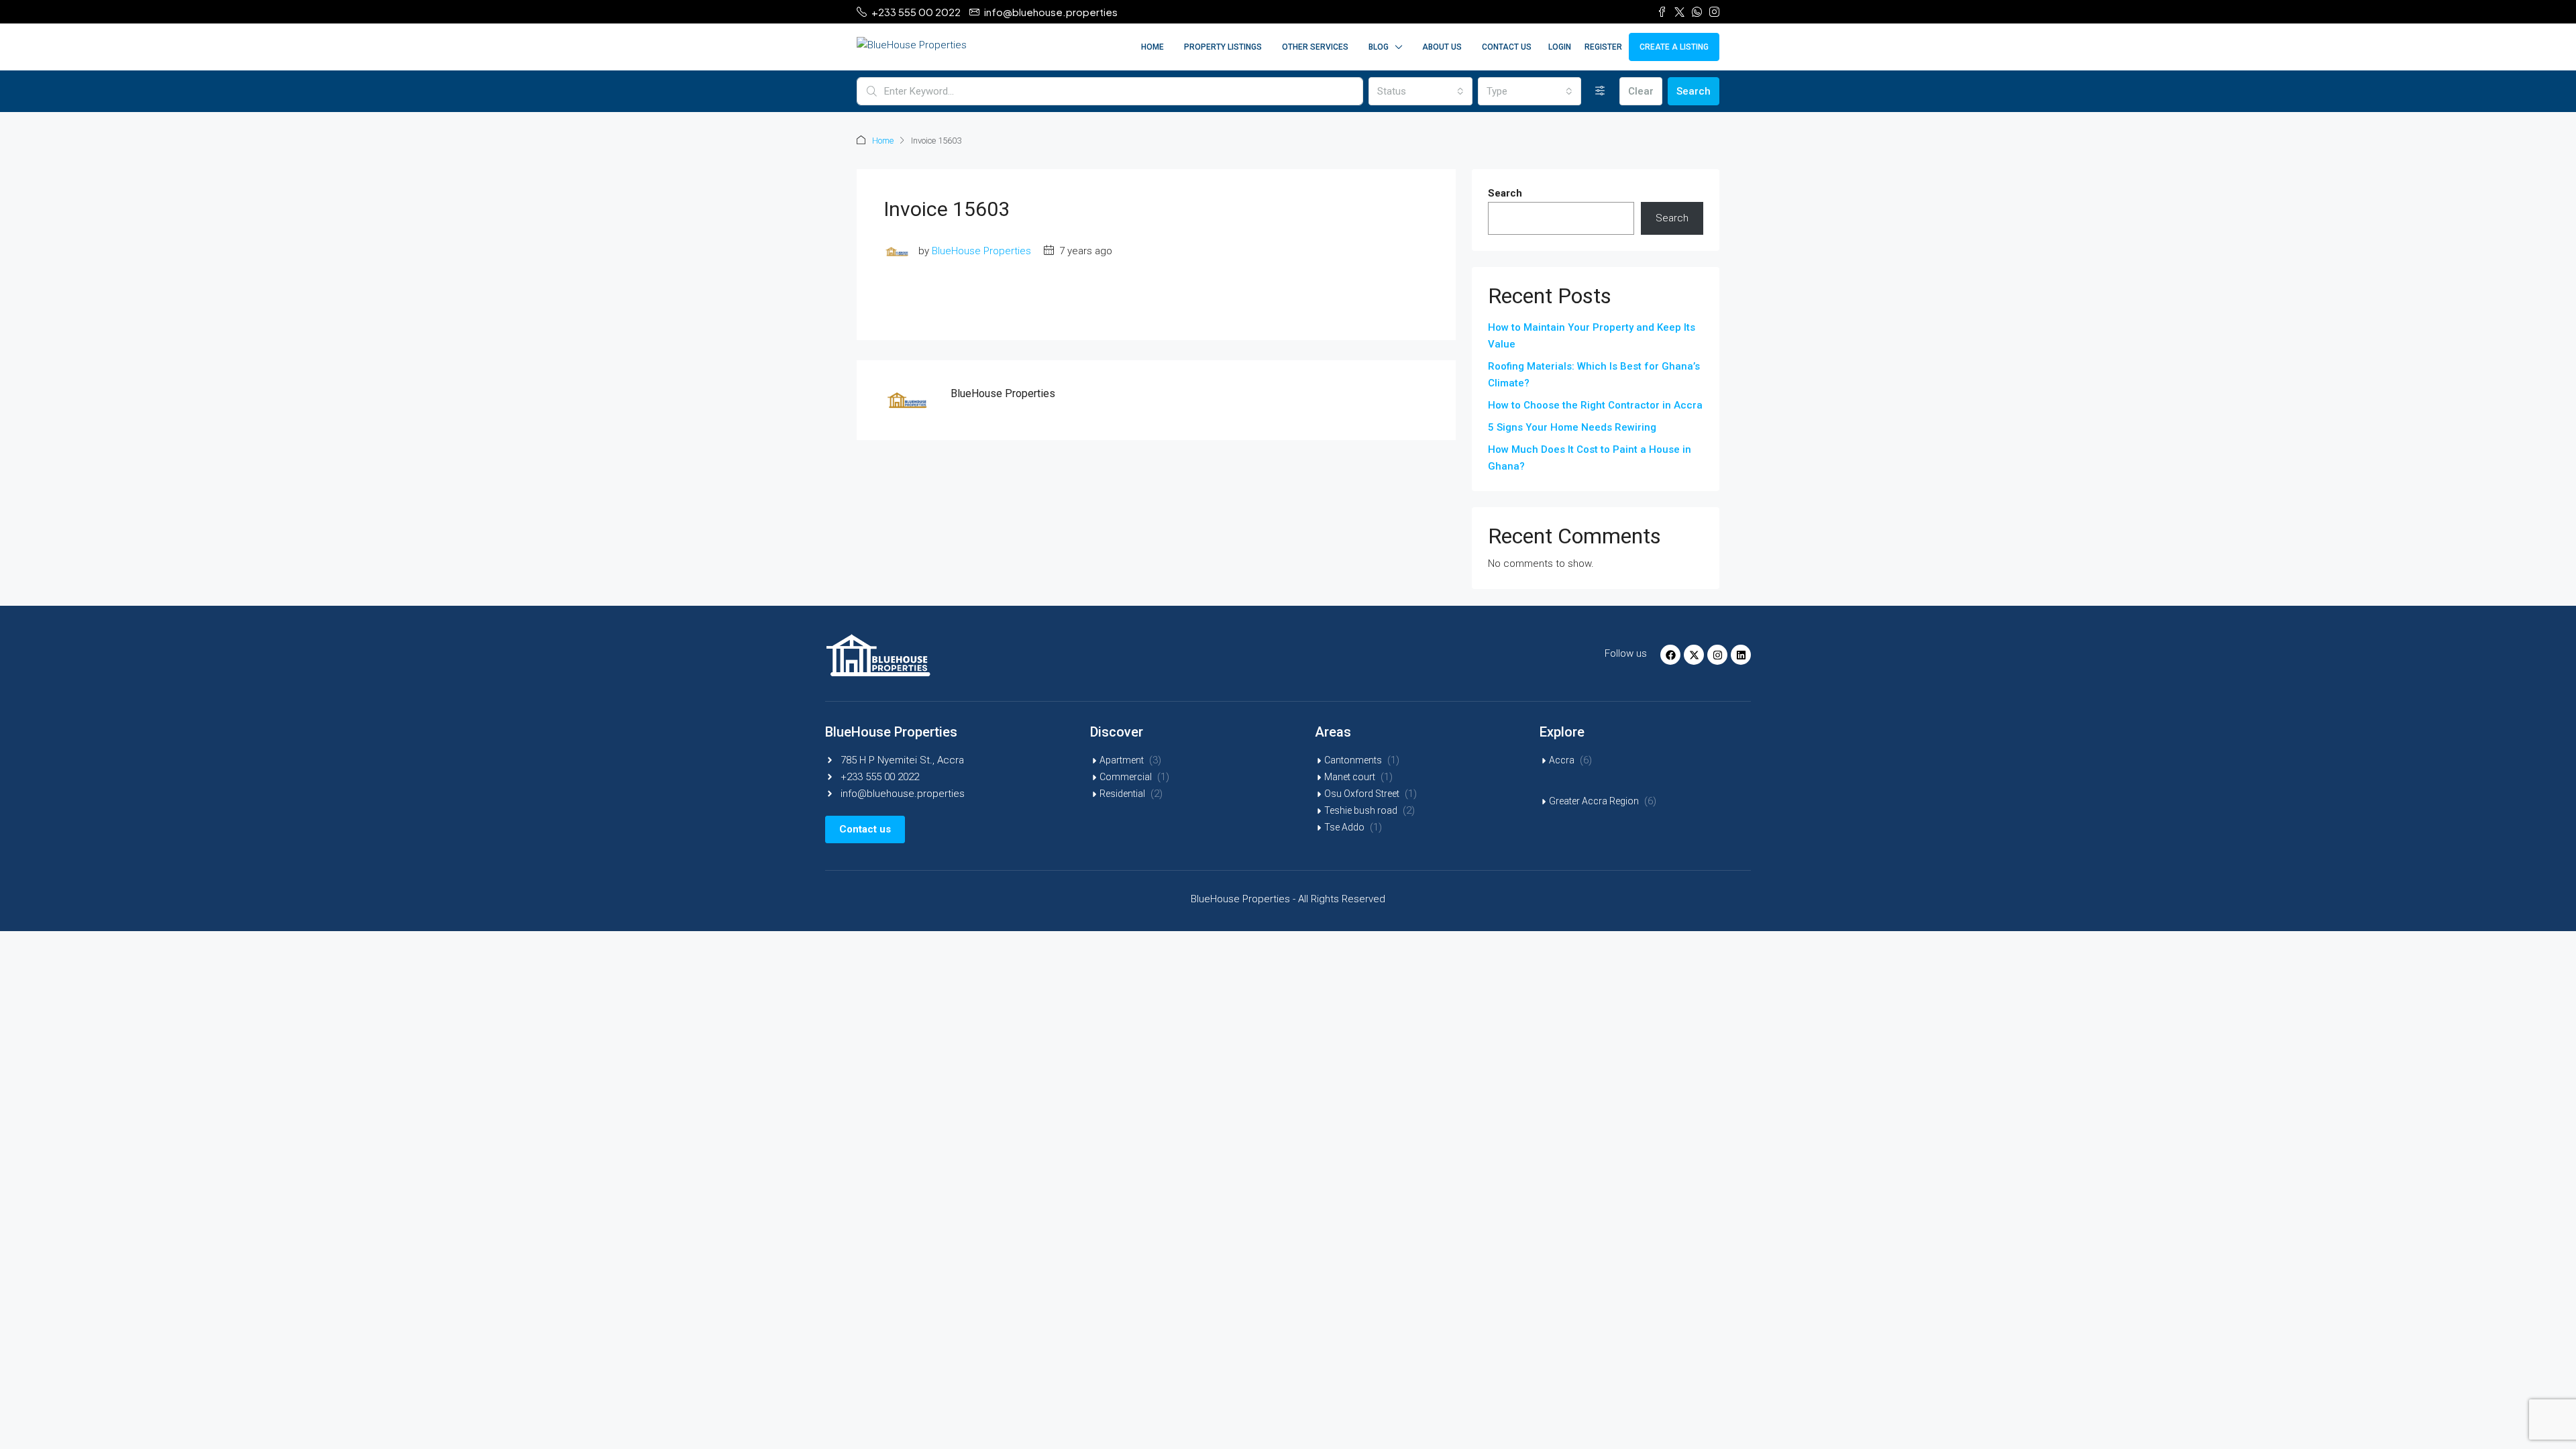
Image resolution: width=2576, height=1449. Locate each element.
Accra (1562, 760)
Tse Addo (1344, 827)
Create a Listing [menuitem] (1674, 47)
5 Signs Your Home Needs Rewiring (1572, 427)
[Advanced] (1600, 91)
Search (1694, 91)
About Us (1442, 47)
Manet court (1350, 777)
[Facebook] (1670, 655)
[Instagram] (1717, 655)
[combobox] (1420, 91)
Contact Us (1507, 47)
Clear (1641, 91)
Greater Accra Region (1594, 801)
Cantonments (1353, 760)
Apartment (1122, 760)
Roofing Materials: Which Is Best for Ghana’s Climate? (1594, 375)
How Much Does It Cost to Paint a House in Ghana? (1590, 458)
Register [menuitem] (1603, 47)
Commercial (1126, 777)
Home (1152, 47)
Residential (1122, 794)
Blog (1379, 47)
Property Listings (1223, 47)
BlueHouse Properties (981, 251)
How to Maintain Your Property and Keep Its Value (1592, 336)
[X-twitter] (1694, 655)
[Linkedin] (1741, 655)
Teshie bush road (1361, 810)
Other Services (1315, 47)
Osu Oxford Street (1362, 794)
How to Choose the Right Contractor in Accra (1595, 405)
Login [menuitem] (1560, 47)
